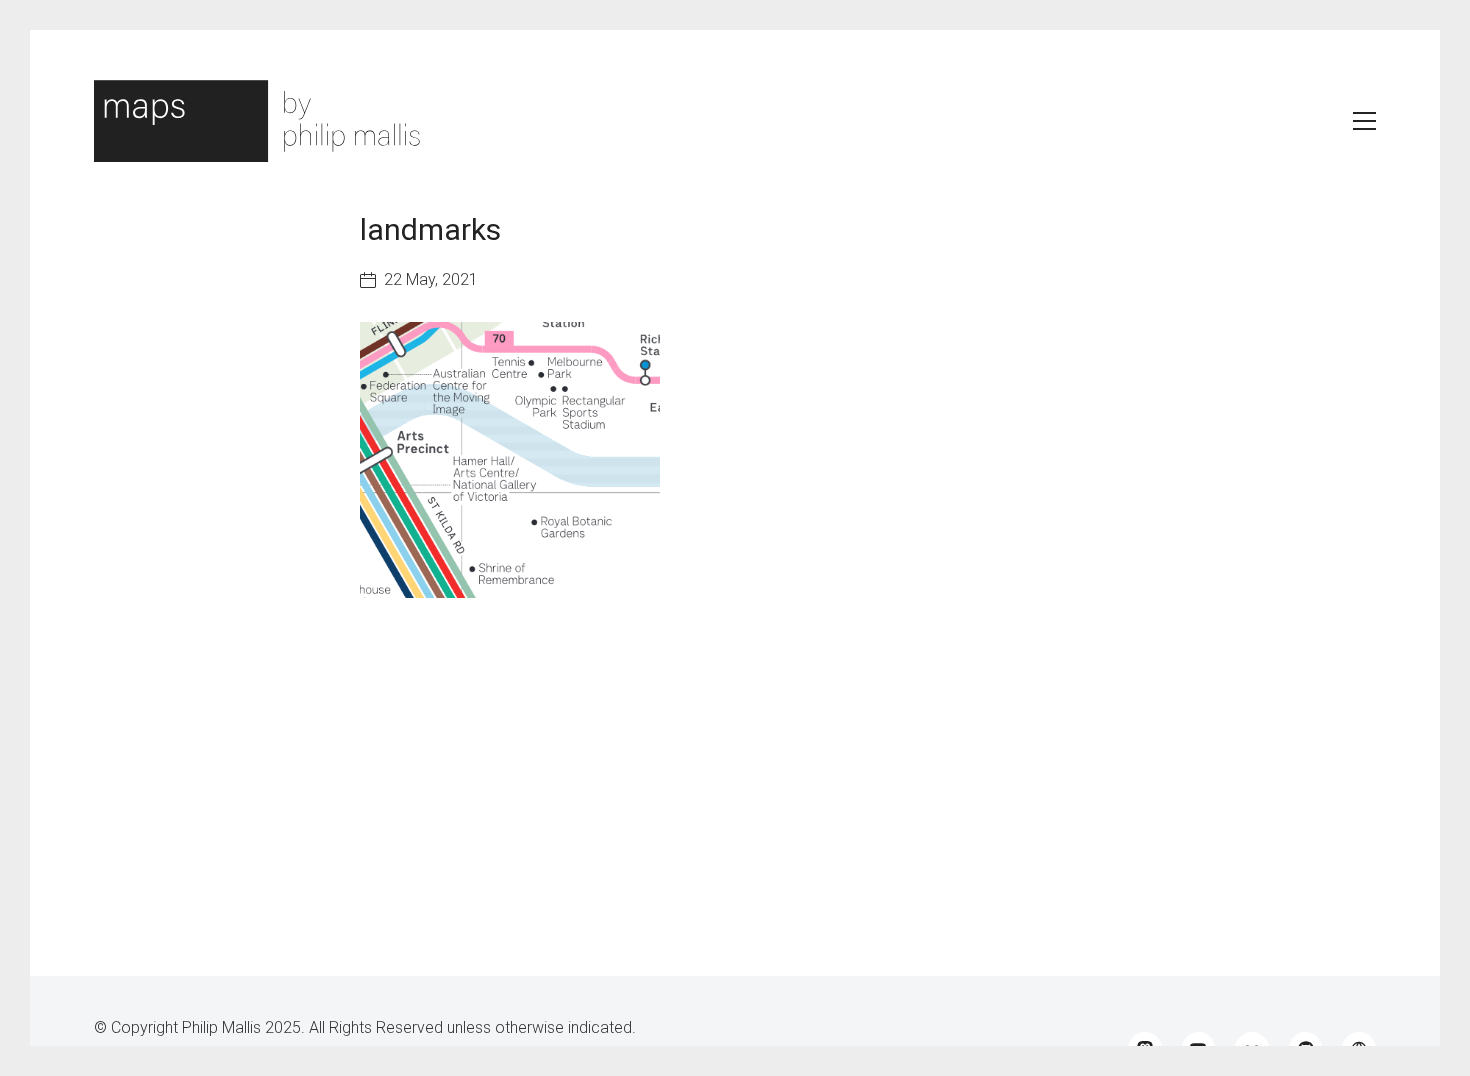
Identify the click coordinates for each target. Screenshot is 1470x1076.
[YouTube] (1199, 1049)
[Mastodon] (1145, 1049)
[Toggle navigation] (1364, 121)
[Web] (1359, 1049)
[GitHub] (1306, 1049)
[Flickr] (1252, 1049)
